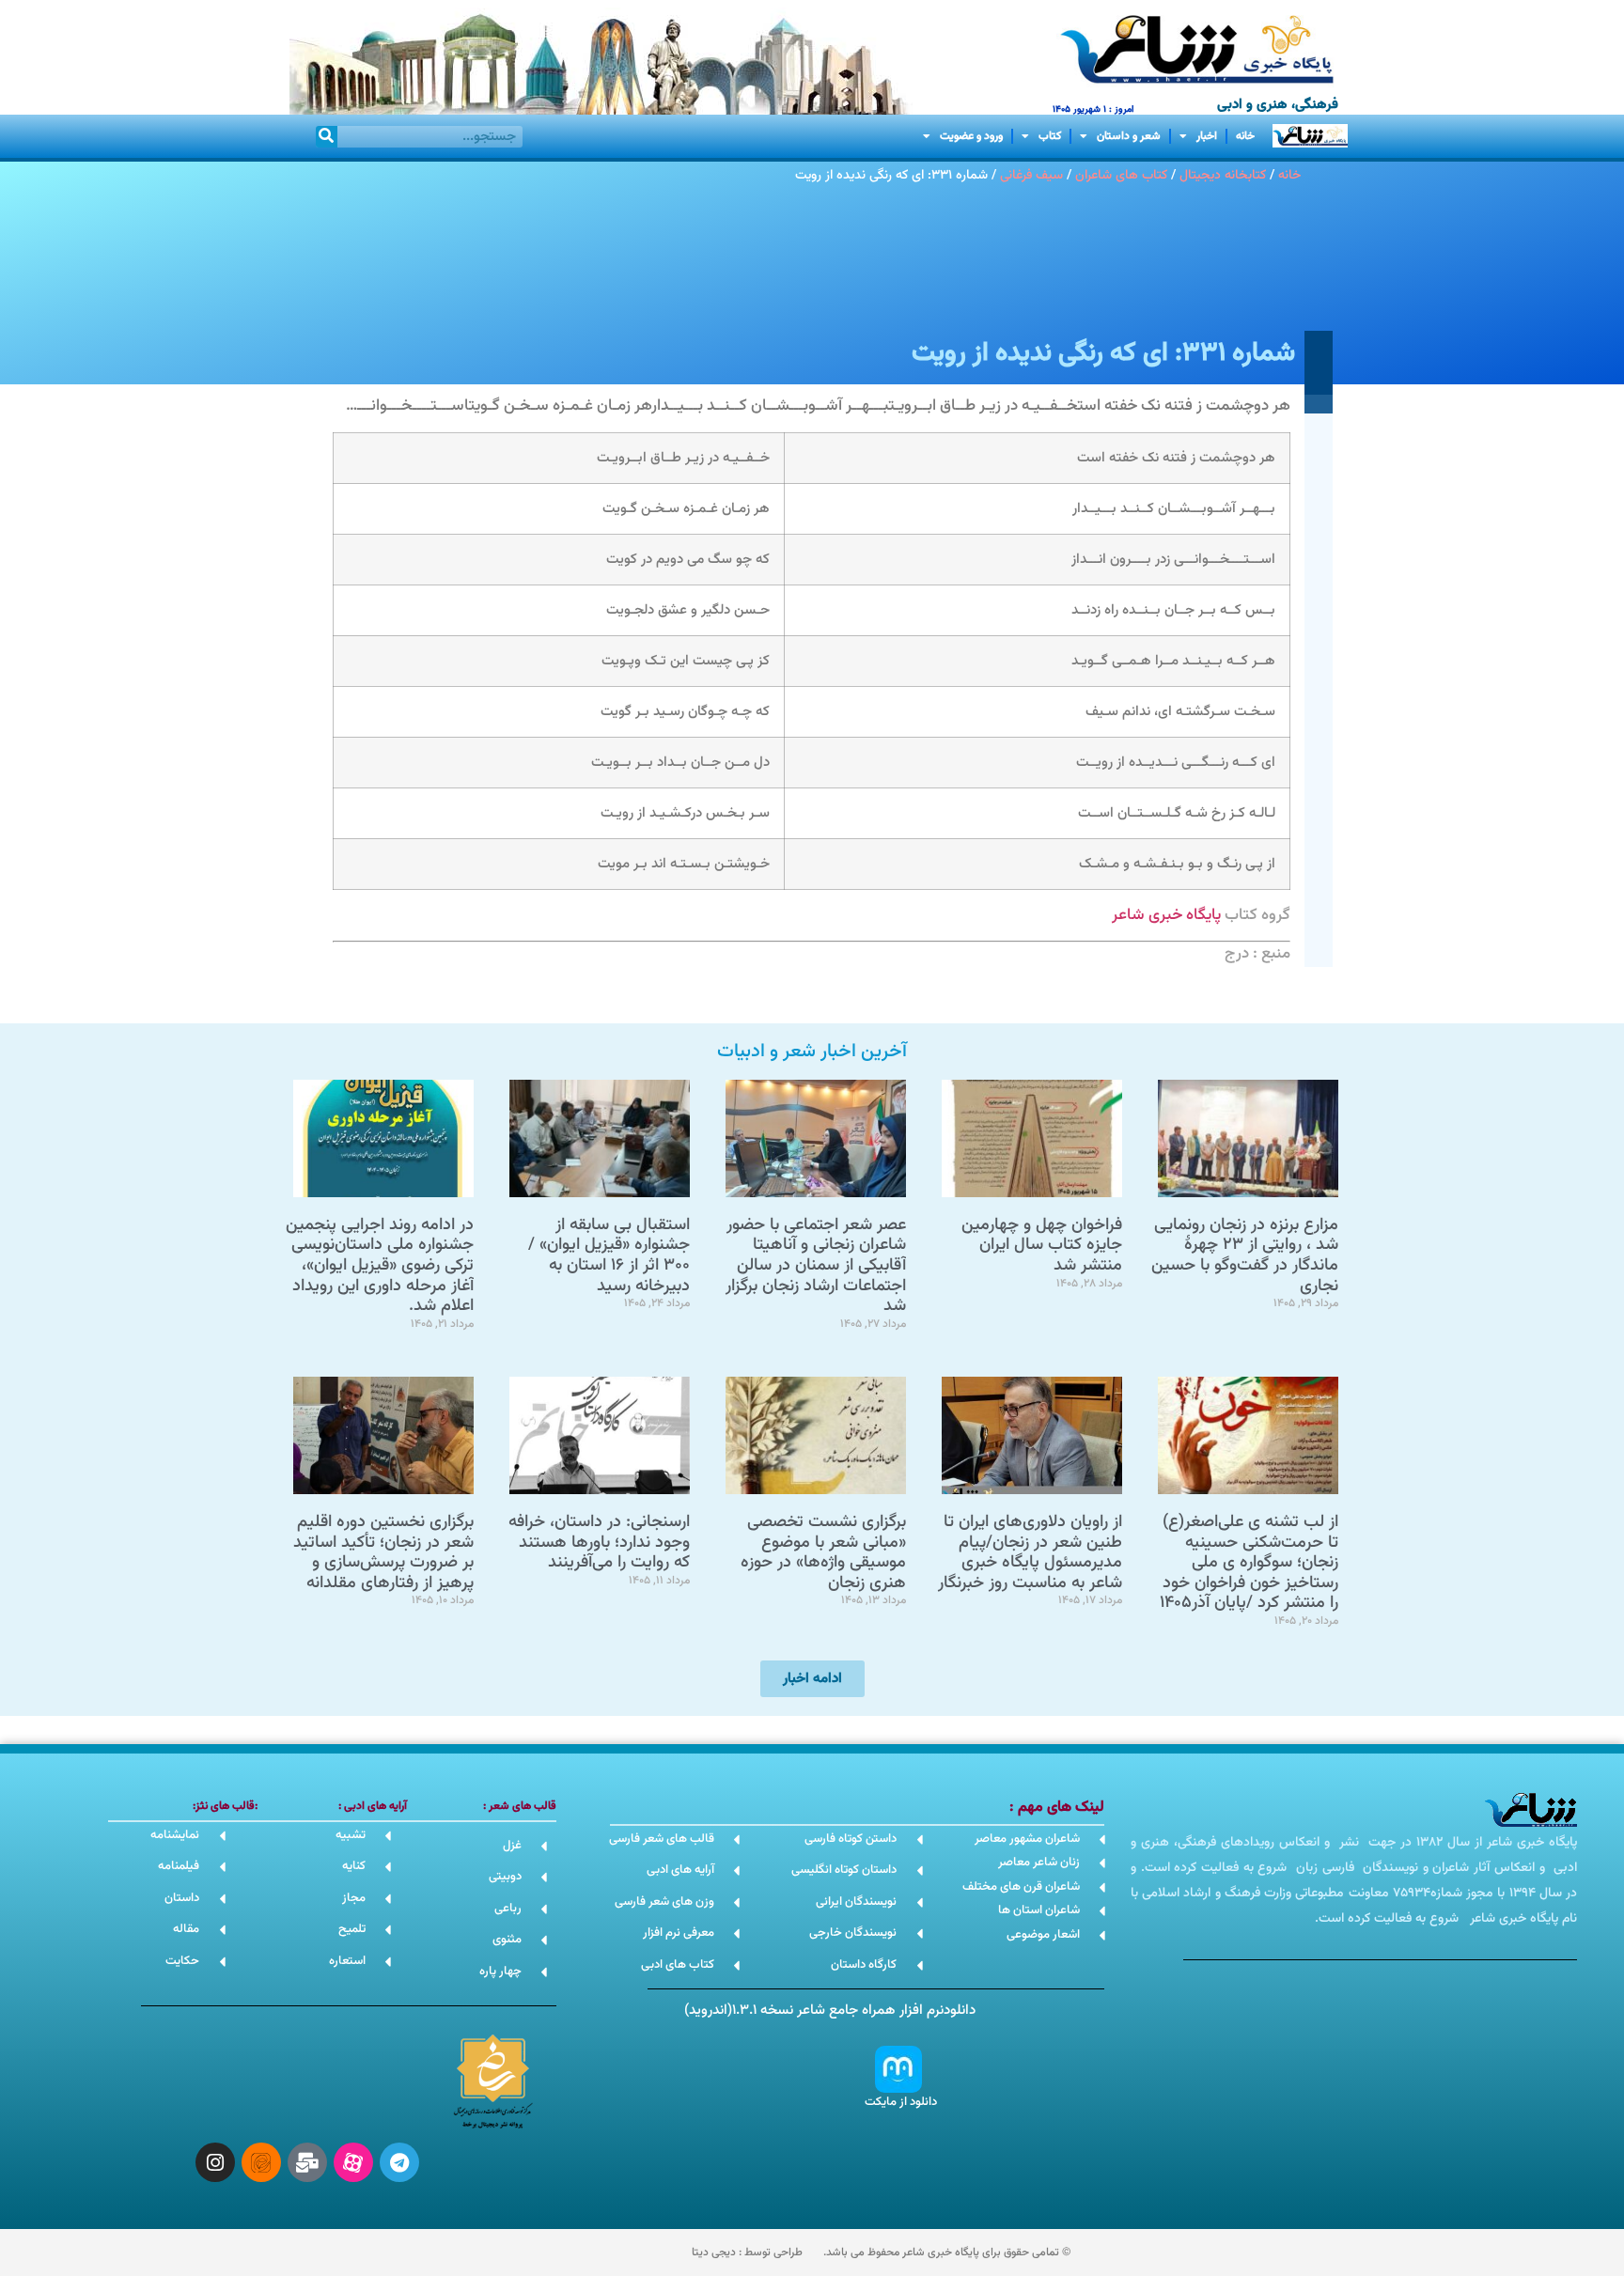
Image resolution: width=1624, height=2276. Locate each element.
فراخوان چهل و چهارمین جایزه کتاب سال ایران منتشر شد (1042, 1246)
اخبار (1207, 136)
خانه (1245, 136)
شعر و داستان (1129, 136)
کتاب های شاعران (1121, 175)
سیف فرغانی (1031, 175)
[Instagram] (215, 2162)
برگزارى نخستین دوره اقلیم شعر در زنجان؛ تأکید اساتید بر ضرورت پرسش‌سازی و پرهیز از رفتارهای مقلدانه (383, 1553)
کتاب (1050, 136)
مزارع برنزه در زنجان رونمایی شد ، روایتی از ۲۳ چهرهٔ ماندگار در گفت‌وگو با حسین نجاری (1245, 1256)
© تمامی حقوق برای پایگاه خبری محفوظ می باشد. (947, 2253)
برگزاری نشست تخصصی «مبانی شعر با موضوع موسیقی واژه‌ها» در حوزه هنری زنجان (823, 1553)
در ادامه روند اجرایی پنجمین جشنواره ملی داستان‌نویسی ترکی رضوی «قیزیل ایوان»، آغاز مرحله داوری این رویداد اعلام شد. (380, 1266)
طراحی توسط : (747, 2253)
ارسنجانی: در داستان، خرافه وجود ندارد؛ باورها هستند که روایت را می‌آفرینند (599, 1543)
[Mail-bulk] (307, 2162)
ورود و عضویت (971, 136)
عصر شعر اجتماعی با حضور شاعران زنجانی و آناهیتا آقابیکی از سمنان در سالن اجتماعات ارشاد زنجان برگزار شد (816, 1266)
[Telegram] (399, 2162)
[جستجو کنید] (327, 137)
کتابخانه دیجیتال (1223, 175)
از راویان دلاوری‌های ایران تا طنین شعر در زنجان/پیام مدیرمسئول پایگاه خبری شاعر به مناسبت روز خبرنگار (1030, 1553)
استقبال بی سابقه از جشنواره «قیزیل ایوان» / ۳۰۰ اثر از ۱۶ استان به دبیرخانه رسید (609, 1256)
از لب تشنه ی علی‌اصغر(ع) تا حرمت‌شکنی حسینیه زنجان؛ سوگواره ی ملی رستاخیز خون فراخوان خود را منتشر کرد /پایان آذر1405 (1249, 1563)
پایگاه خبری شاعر (1166, 915)
